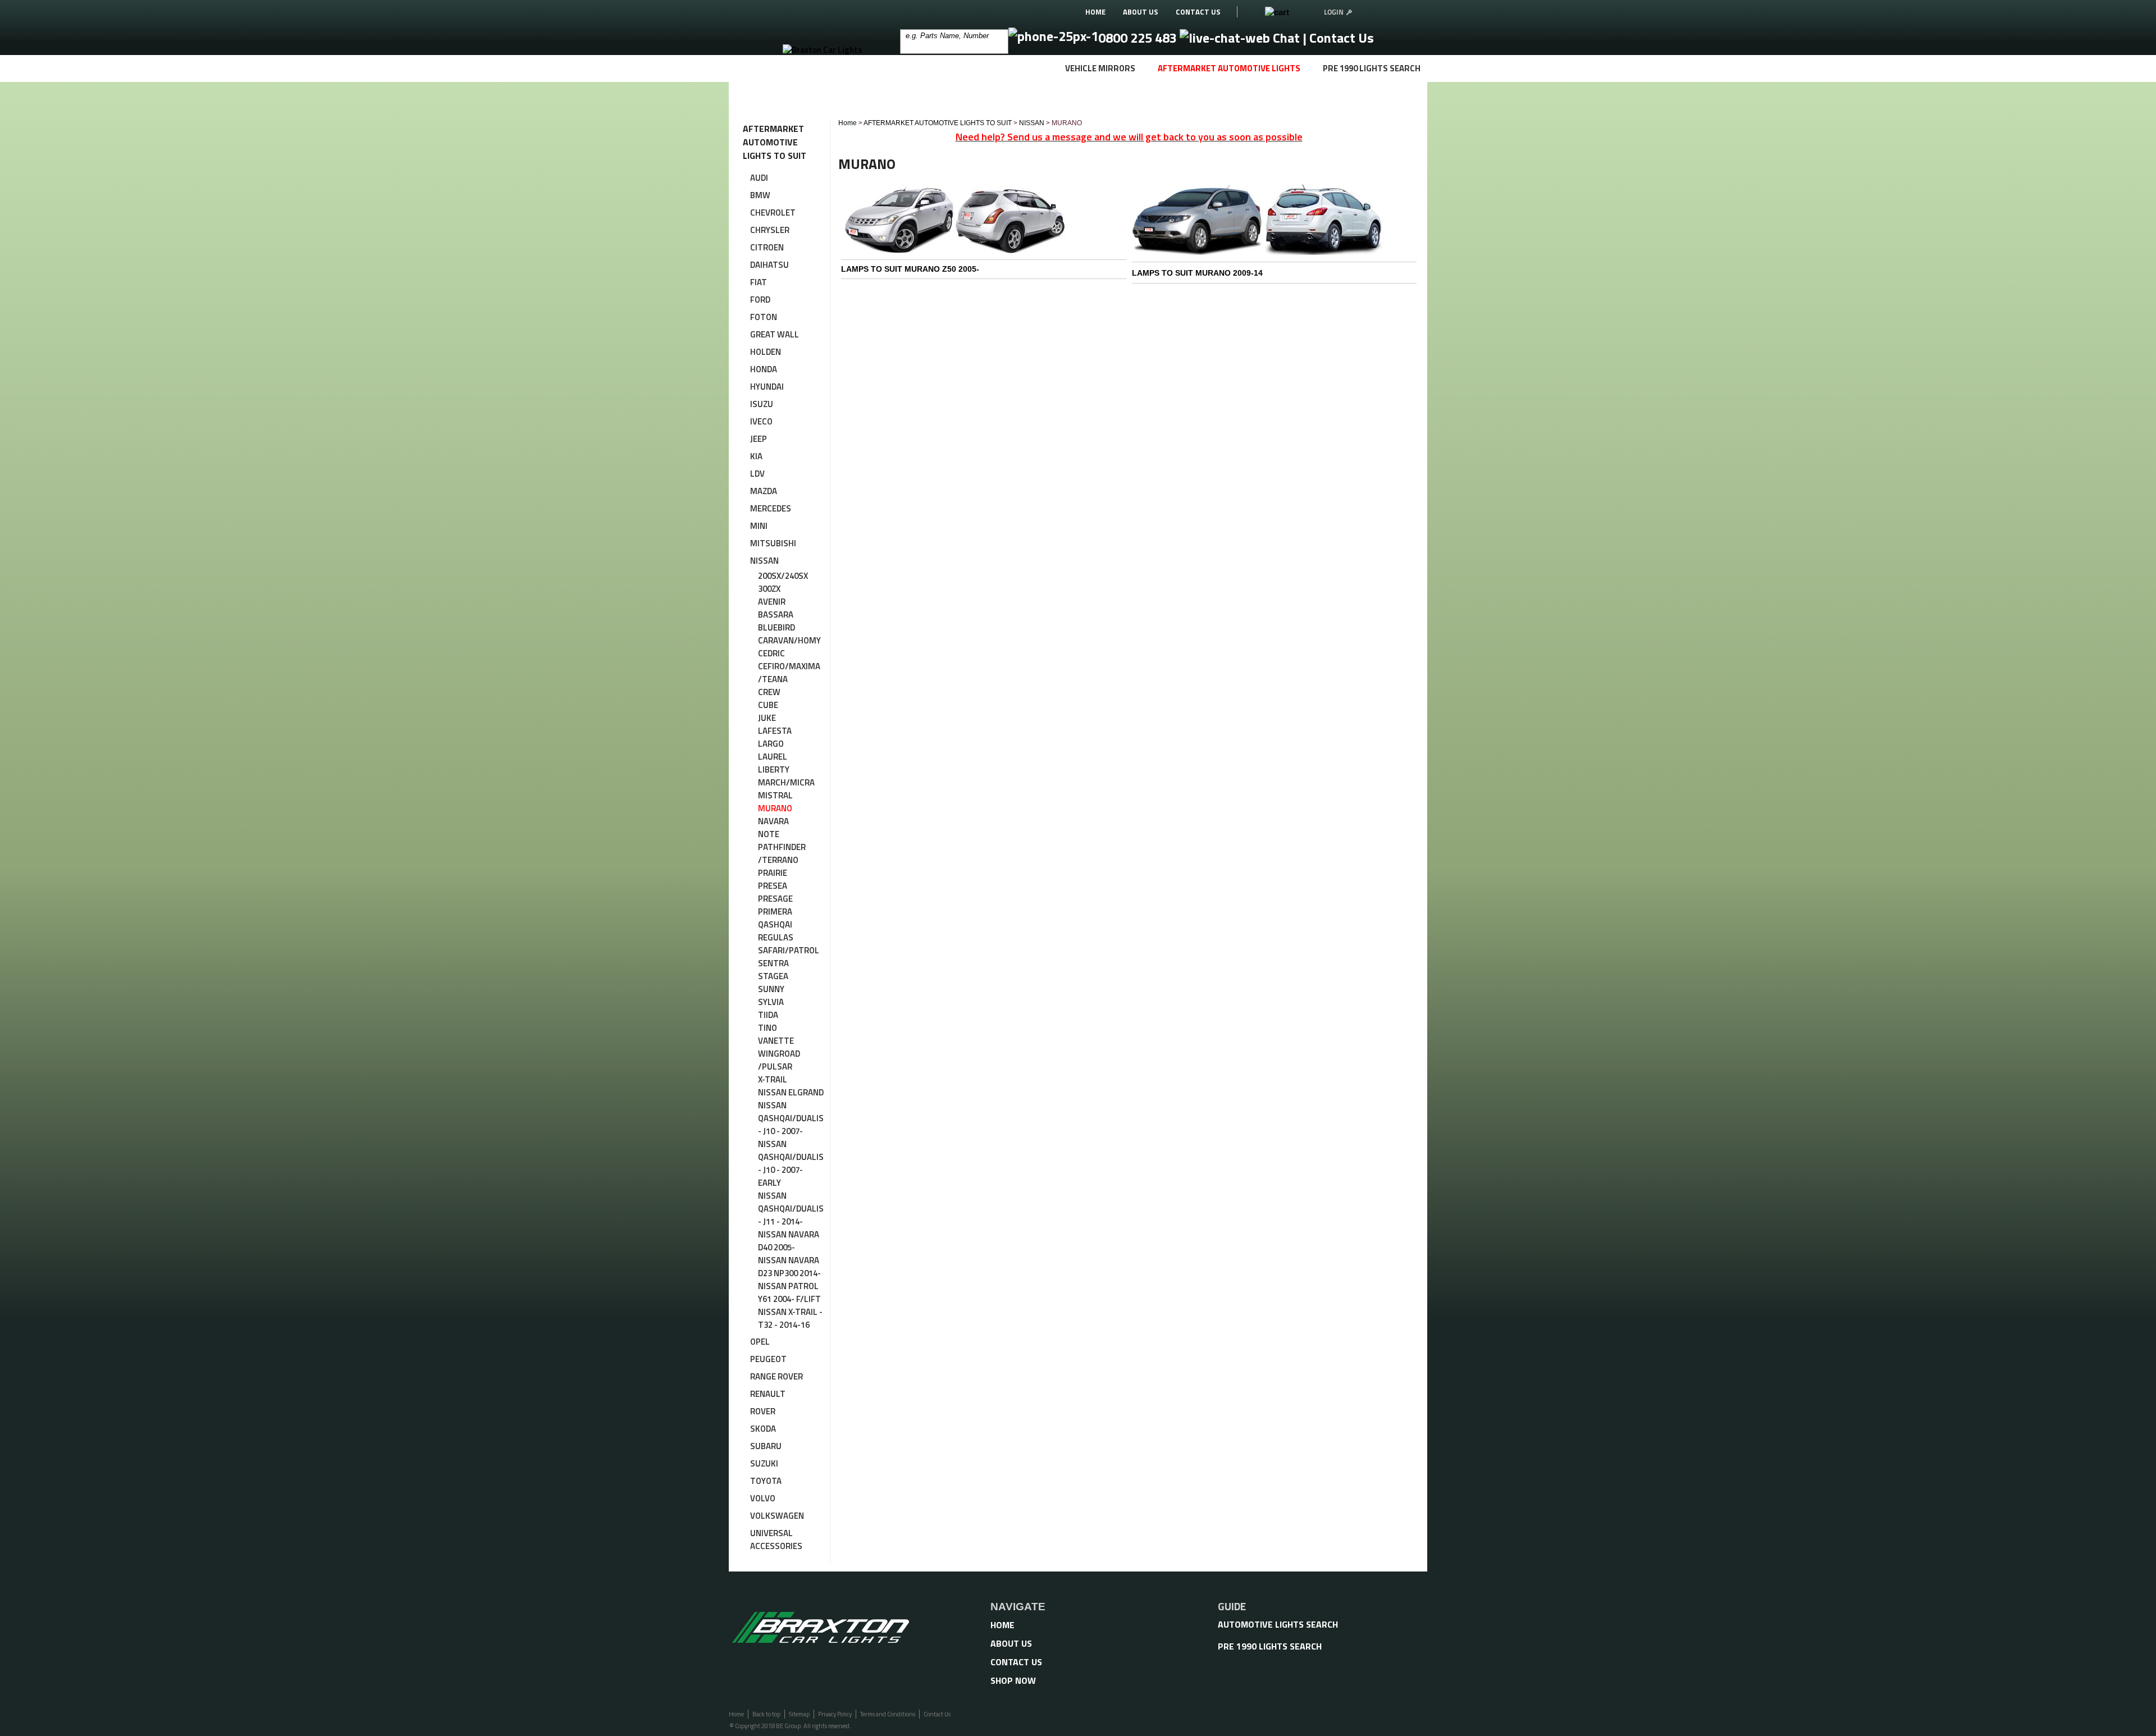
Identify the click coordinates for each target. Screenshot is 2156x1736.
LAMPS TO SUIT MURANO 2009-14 (1197, 273)
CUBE (768, 705)
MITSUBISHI (773, 543)
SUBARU (766, 1446)
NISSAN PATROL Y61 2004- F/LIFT (789, 1292)
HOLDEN (766, 352)
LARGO (771, 744)
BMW (760, 195)
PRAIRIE (773, 873)
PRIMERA (775, 912)
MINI (759, 526)
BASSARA (776, 615)
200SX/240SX (783, 576)
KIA (756, 456)
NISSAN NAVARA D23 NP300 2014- (789, 1267)
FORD (760, 300)
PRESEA (773, 886)
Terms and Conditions (888, 1714)
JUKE (767, 718)
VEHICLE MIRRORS (1100, 68)
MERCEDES (771, 508)
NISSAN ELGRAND (791, 1092)
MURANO (775, 808)
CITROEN (767, 247)
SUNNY (771, 989)
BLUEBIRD (776, 627)
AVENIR (772, 602)
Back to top (766, 1714)
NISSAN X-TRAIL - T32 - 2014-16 (790, 1318)
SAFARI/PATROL (789, 950)
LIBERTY (774, 769)
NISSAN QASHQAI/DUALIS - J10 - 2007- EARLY (791, 1163)
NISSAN (764, 561)
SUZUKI (764, 1463)
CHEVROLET (773, 213)
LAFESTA (775, 731)
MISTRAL (775, 795)
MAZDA (764, 491)
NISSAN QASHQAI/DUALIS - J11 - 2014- (791, 1209)
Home (848, 123)
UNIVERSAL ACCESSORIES (776, 1539)
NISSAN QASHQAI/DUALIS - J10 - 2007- (791, 1118)
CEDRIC (771, 653)
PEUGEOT (768, 1359)
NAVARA (773, 821)
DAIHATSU (769, 265)
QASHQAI (775, 924)
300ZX (769, 589)
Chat (1286, 38)
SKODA (763, 1429)
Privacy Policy (835, 1714)
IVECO (761, 421)
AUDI (759, 178)
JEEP (759, 439)
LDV (757, 474)
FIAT (759, 282)
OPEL (760, 1342)
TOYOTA (766, 1481)
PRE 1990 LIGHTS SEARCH (1372, 68)
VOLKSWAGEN (777, 1516)
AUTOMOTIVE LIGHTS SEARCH (1278, 1624)
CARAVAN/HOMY (789, 640)
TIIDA (768, 1015)
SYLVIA (771, 1002)
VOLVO (763, 1498)
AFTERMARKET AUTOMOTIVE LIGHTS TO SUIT (938, 123)
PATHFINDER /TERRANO (782, 853)
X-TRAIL (773, 1079)
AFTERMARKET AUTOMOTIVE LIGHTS (1229, 68)
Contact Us (1342, 38)
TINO (768, 1028)
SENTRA (773, 963)
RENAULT (768, 1394)
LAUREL (773, 757)
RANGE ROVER (776, 1376)
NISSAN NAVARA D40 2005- (789, 1241)
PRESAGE (775, 899)
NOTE (769, 834)
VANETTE (776, 1041)
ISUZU (762, 404)
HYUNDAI (767, 387)
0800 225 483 (1139, 38)
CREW (769, 692)
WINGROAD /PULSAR (779, 1060)
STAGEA (773, 976)
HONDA (764, 369)
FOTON (764, 317)
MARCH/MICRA (786, 782)
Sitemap (799, 1714)
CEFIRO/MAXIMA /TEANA (789, 673)
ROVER (763, 1411)
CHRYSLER (770, 230)
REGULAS (776, 937)
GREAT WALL (775, 334)
